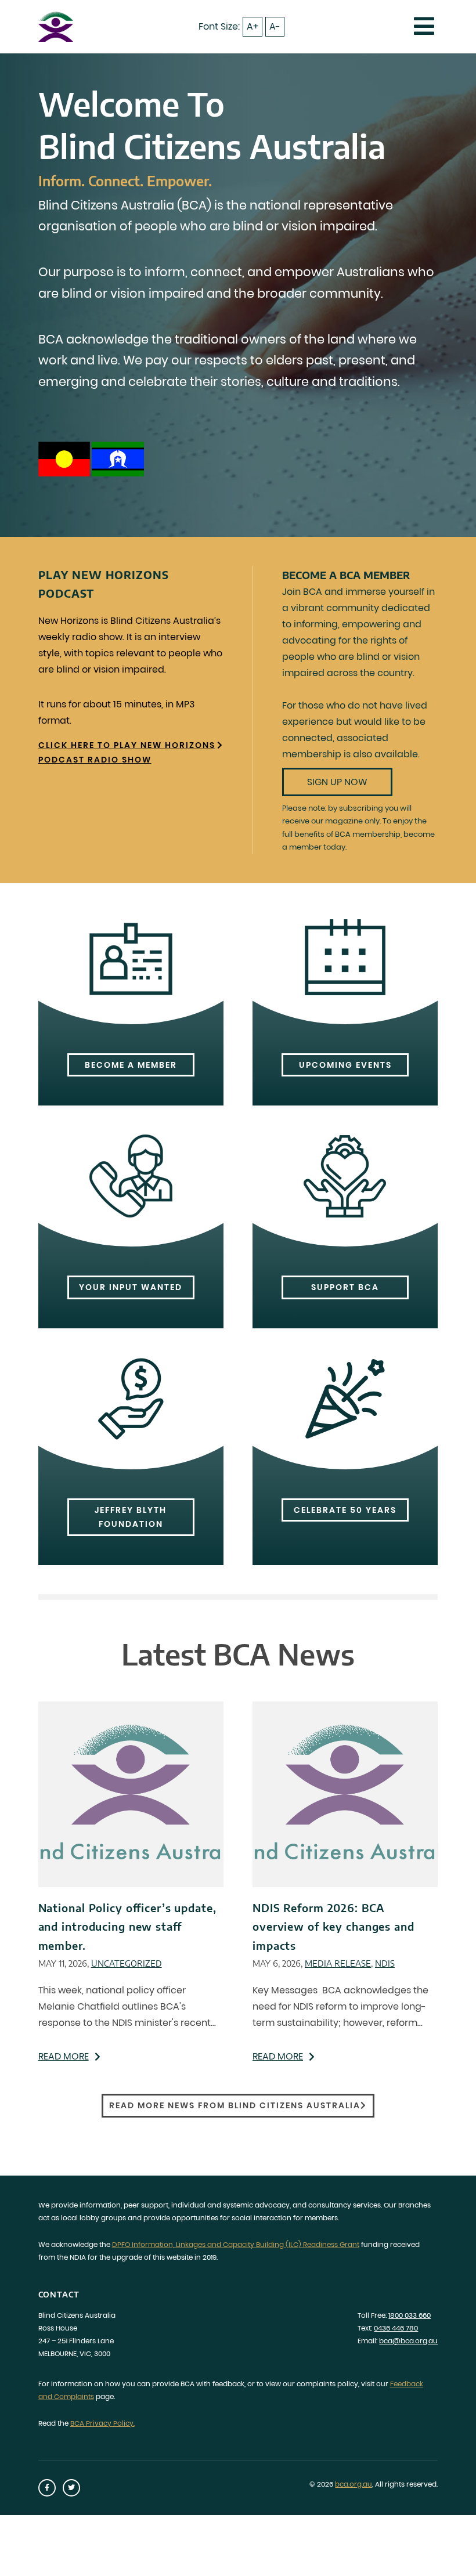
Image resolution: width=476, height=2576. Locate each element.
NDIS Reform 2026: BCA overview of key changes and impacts (333, 1927)
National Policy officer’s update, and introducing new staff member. (127, 1927)
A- (275, 26)
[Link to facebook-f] (47, 2488)
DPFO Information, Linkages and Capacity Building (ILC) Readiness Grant (236, 2244)
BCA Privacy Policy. (102, 2423)
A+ (253, 26)
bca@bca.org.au (408, 2341)
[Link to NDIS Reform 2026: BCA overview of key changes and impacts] (345, 1794)
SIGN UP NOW (337, 782)
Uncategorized (127, 1963)
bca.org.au (354, 2484)
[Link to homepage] (56, 26)
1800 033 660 (410, 2315)
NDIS (385, 1963)
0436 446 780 (396, 2328)
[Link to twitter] (71, 2488)
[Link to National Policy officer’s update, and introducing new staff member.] (131, 1794)
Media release (338, 1963)
